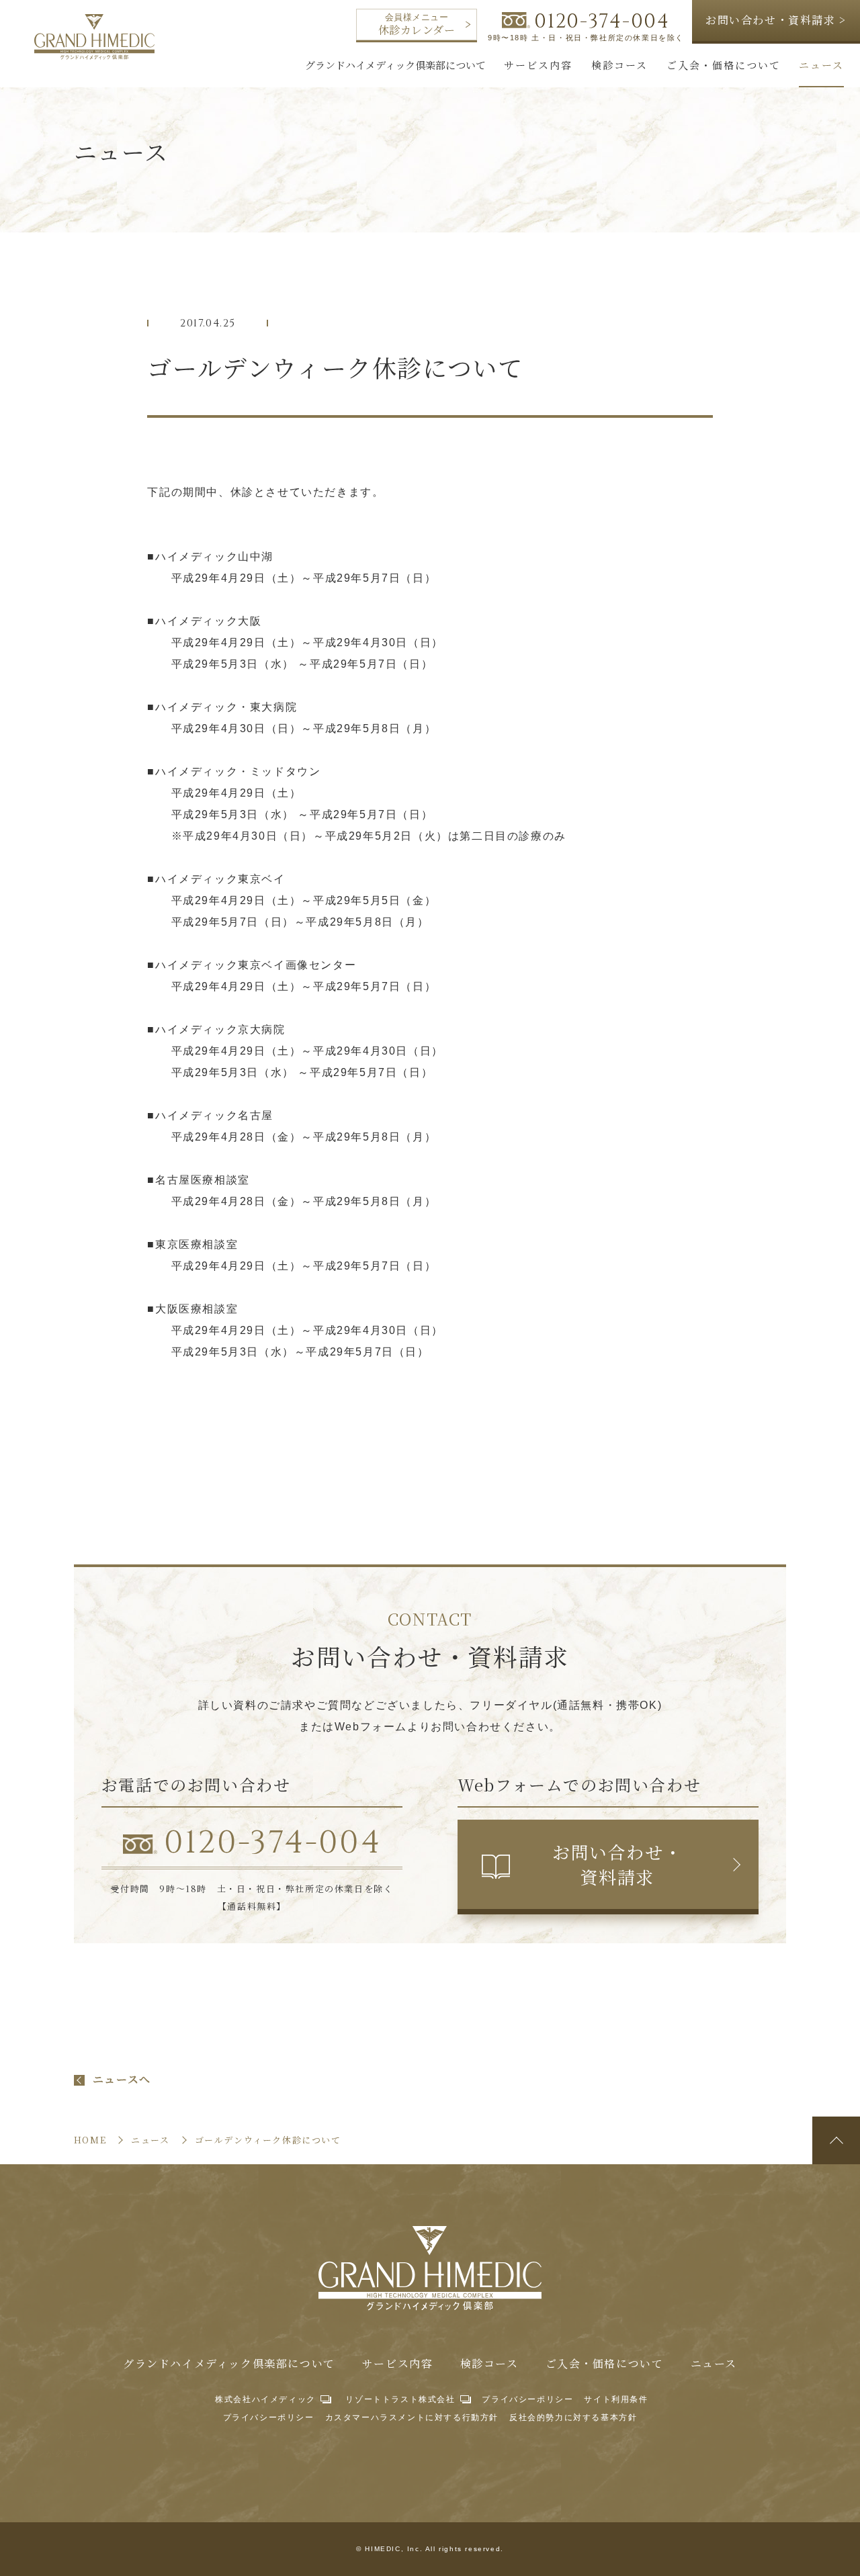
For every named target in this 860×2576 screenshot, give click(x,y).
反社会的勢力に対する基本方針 (573, 2417)
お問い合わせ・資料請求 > (776, 20)
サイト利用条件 (616, 2399)
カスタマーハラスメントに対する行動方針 (412, 2417)
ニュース (714, 2364)
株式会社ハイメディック (265, 2399)
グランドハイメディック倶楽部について (229, 2364)
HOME (90, 2140)
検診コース (489, 2364)
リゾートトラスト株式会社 (400, 2399)
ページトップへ (836, 2140)
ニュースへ (122, 2080)
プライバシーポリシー (527, 2399)
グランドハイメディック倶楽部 (94, 37)
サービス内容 (398, 2364)
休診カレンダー (417, 25)
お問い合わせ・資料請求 (617, 1864)
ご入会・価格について (605, 2364)
